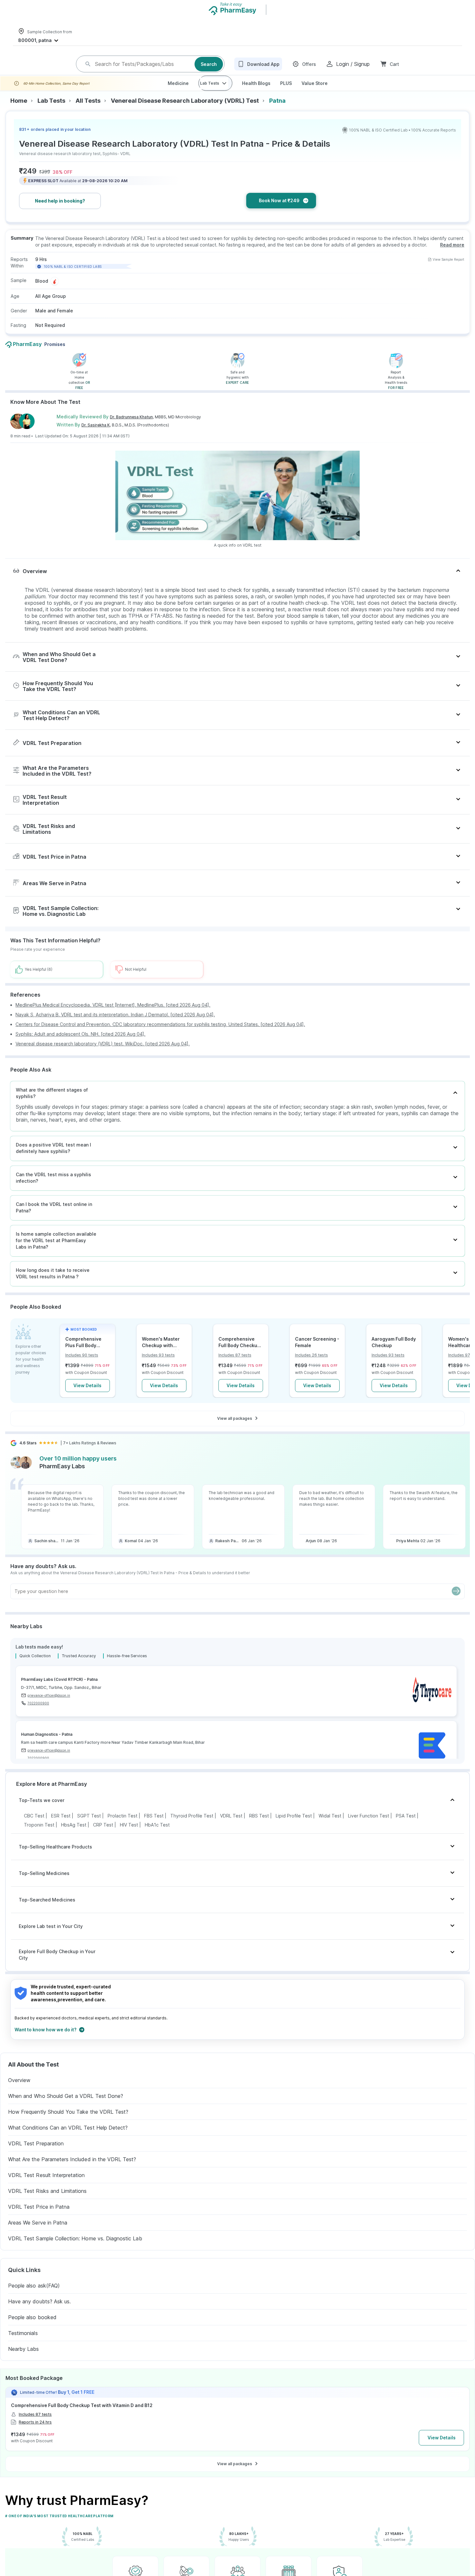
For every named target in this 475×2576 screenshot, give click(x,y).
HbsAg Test (74, 1835)
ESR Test (61, 1826)
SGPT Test (89, 1826)
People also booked (32, 2328)
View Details (87, 1396)
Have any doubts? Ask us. (39, 2312)
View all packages (235, 1429)
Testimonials (23, 2343)
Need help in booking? (60, 211)
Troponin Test (39, 1835)
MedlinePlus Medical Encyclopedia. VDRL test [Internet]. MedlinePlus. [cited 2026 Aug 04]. (113, 1015)
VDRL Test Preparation (36, 2154)
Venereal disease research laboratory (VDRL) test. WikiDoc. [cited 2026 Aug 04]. (103, 1054)
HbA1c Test (157, 1835)
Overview (19, 2090)
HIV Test (129, 1835)
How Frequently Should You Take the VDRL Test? (68, 2122)
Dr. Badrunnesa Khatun (131, 427)
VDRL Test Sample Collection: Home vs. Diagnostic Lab (75, 2249)
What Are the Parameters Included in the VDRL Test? (72, 2170)
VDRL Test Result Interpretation (47, 2185)
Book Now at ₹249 (279, 211)
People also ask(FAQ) (34, 2296)
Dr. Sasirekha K (96, 435)
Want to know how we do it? (46, 2040)
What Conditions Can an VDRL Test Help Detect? (68, 2138)
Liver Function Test (369, 1826)
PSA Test (406, 1826)
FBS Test (154, 1826)
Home (19, 111)
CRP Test (103, 1835)
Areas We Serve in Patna (38, 2233)
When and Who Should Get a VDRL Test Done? (66, 2106)
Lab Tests (210, 94)
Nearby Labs (24, 2359)
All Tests (88, 111)
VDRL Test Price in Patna (39, 2217)
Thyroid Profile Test (192, 1826)
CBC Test (34, 1826)
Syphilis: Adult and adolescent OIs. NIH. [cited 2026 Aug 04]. (80, 1044)
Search (209, 69)
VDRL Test (231, 1826)
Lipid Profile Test (294, 1826)
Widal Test (330, 1826)
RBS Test (259, 1826)
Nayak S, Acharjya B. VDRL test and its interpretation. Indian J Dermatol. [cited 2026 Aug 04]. (115, 1025)
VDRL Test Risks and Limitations (48, 2201)
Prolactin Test (122, 1826)
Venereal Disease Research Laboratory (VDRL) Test (185, 111)
